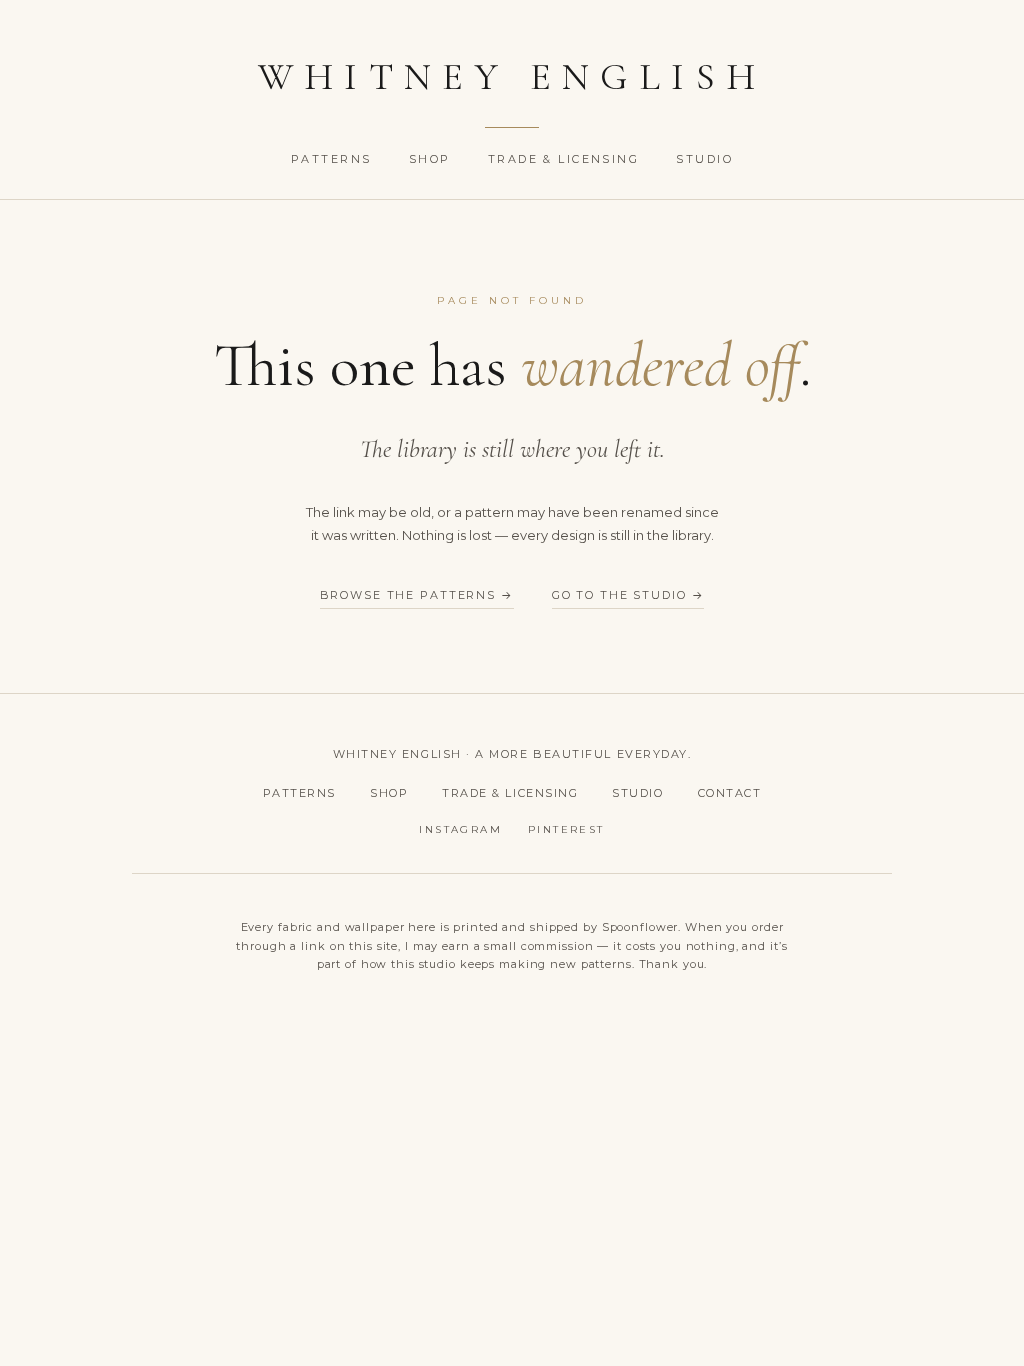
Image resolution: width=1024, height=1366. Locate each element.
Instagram (460, 829)
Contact (730, 793)
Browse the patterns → (417, 595)
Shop (432, 159)
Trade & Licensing (566, 159)
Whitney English (512, 77)
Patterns (334, 159)
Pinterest (566, 829)
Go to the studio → (628, 595)
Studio (704, 159)
